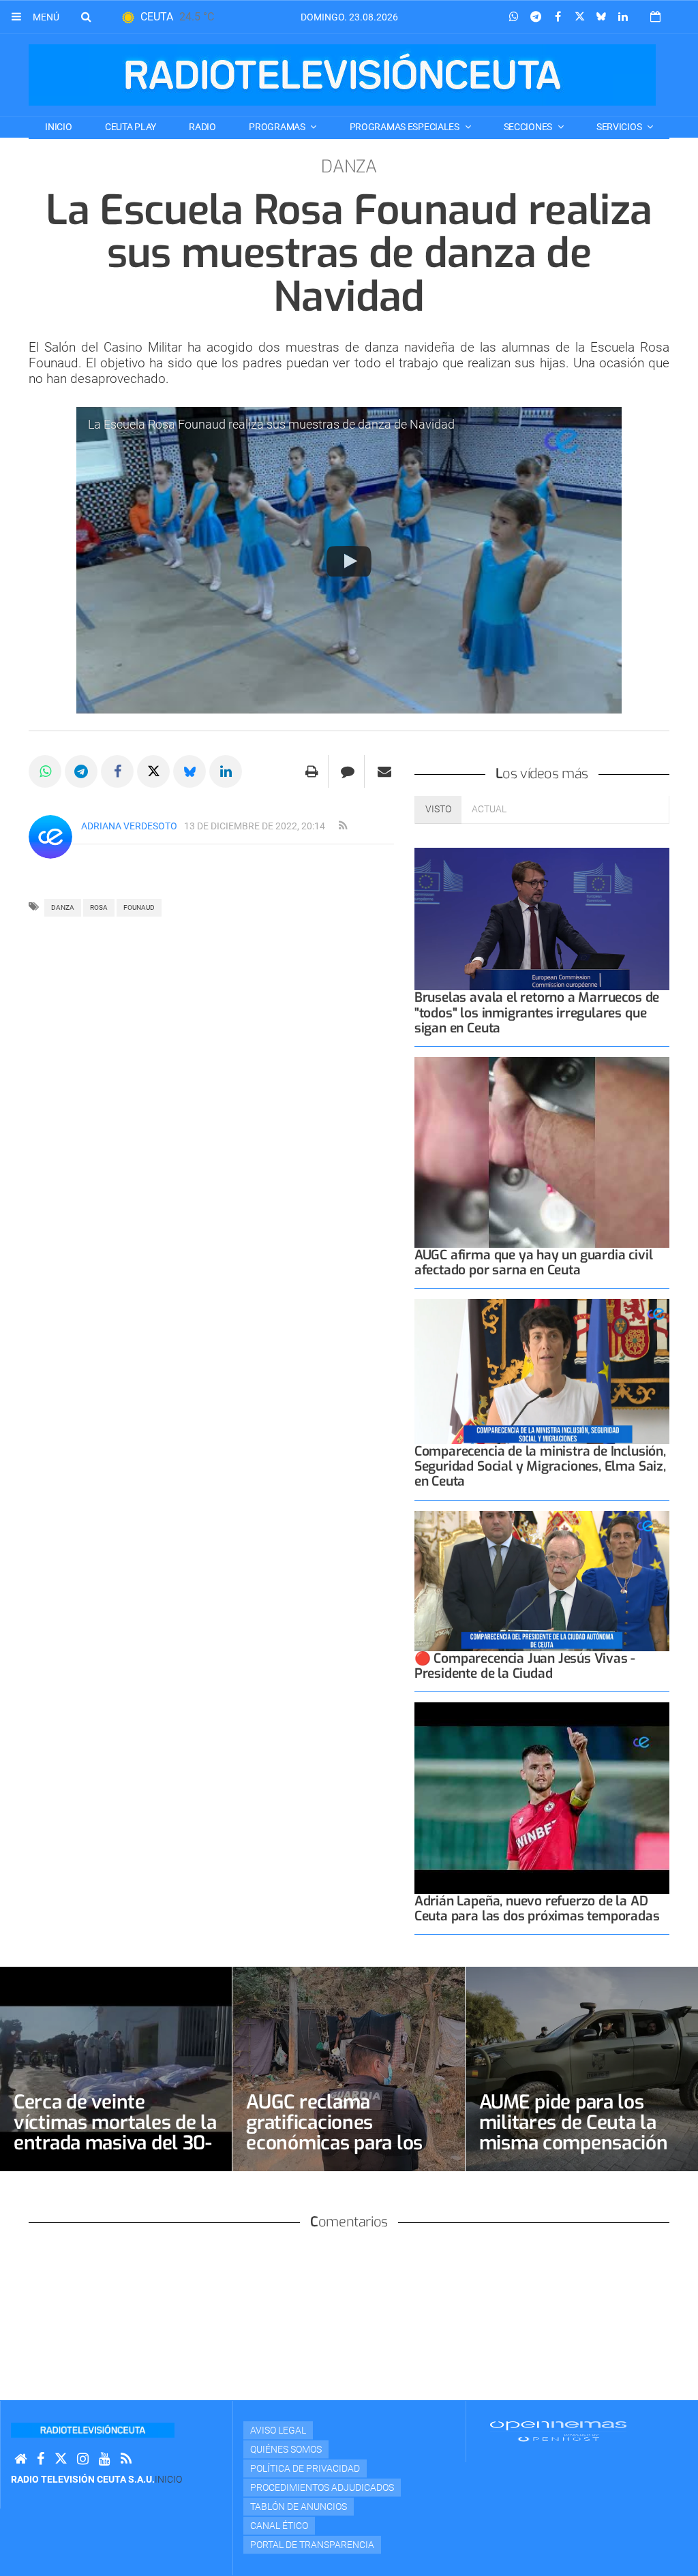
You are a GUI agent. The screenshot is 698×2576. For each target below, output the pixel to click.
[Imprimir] (312, 771)
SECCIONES (529, 127)
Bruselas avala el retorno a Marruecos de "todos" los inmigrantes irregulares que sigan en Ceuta (537, 1012)
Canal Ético (279, 2526)
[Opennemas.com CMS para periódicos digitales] (558, 2431)
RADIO (202, 127)
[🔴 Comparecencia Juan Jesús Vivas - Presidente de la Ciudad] (542, 1581)
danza (63, 907)
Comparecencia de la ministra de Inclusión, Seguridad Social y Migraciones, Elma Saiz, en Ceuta (540, 1466)
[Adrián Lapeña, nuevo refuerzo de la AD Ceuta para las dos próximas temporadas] (542, 1798)
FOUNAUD (139, 907)
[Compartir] (514, 17)
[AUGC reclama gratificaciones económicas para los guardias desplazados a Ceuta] (348, 2069)
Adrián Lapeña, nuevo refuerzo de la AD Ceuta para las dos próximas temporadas (537, 1908)
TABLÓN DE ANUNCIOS (299, 2506)
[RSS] (126, 2459)
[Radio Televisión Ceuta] (342, 75)
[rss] (343, 826)
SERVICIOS (620, 127)
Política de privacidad (305, 2468)
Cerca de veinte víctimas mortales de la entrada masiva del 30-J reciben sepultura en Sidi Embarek (115, 2143)
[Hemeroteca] (655, 17)
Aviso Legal (278, 2430)
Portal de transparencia (312, 2545)
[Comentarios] (348, 771)
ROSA (99, 907)
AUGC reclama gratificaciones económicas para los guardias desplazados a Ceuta (347, 2143)
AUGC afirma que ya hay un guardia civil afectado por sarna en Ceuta (534, 1262)
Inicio (58, 127)
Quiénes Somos (286, 2449)
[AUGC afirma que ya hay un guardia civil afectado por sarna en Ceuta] (542, 1153)
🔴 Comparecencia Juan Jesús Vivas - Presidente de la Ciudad (525, 1666)
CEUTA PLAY (131, 127)
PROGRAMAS (278, 127)
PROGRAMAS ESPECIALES (406, 127)
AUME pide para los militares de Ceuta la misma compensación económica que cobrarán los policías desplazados (574, 2153)
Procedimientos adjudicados (322, 2487)
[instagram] (83, 2459)
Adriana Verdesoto (129, 826)
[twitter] (61, 2459)
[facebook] (41, 2459)
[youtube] (105, 2459)
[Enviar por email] (384, 771)
